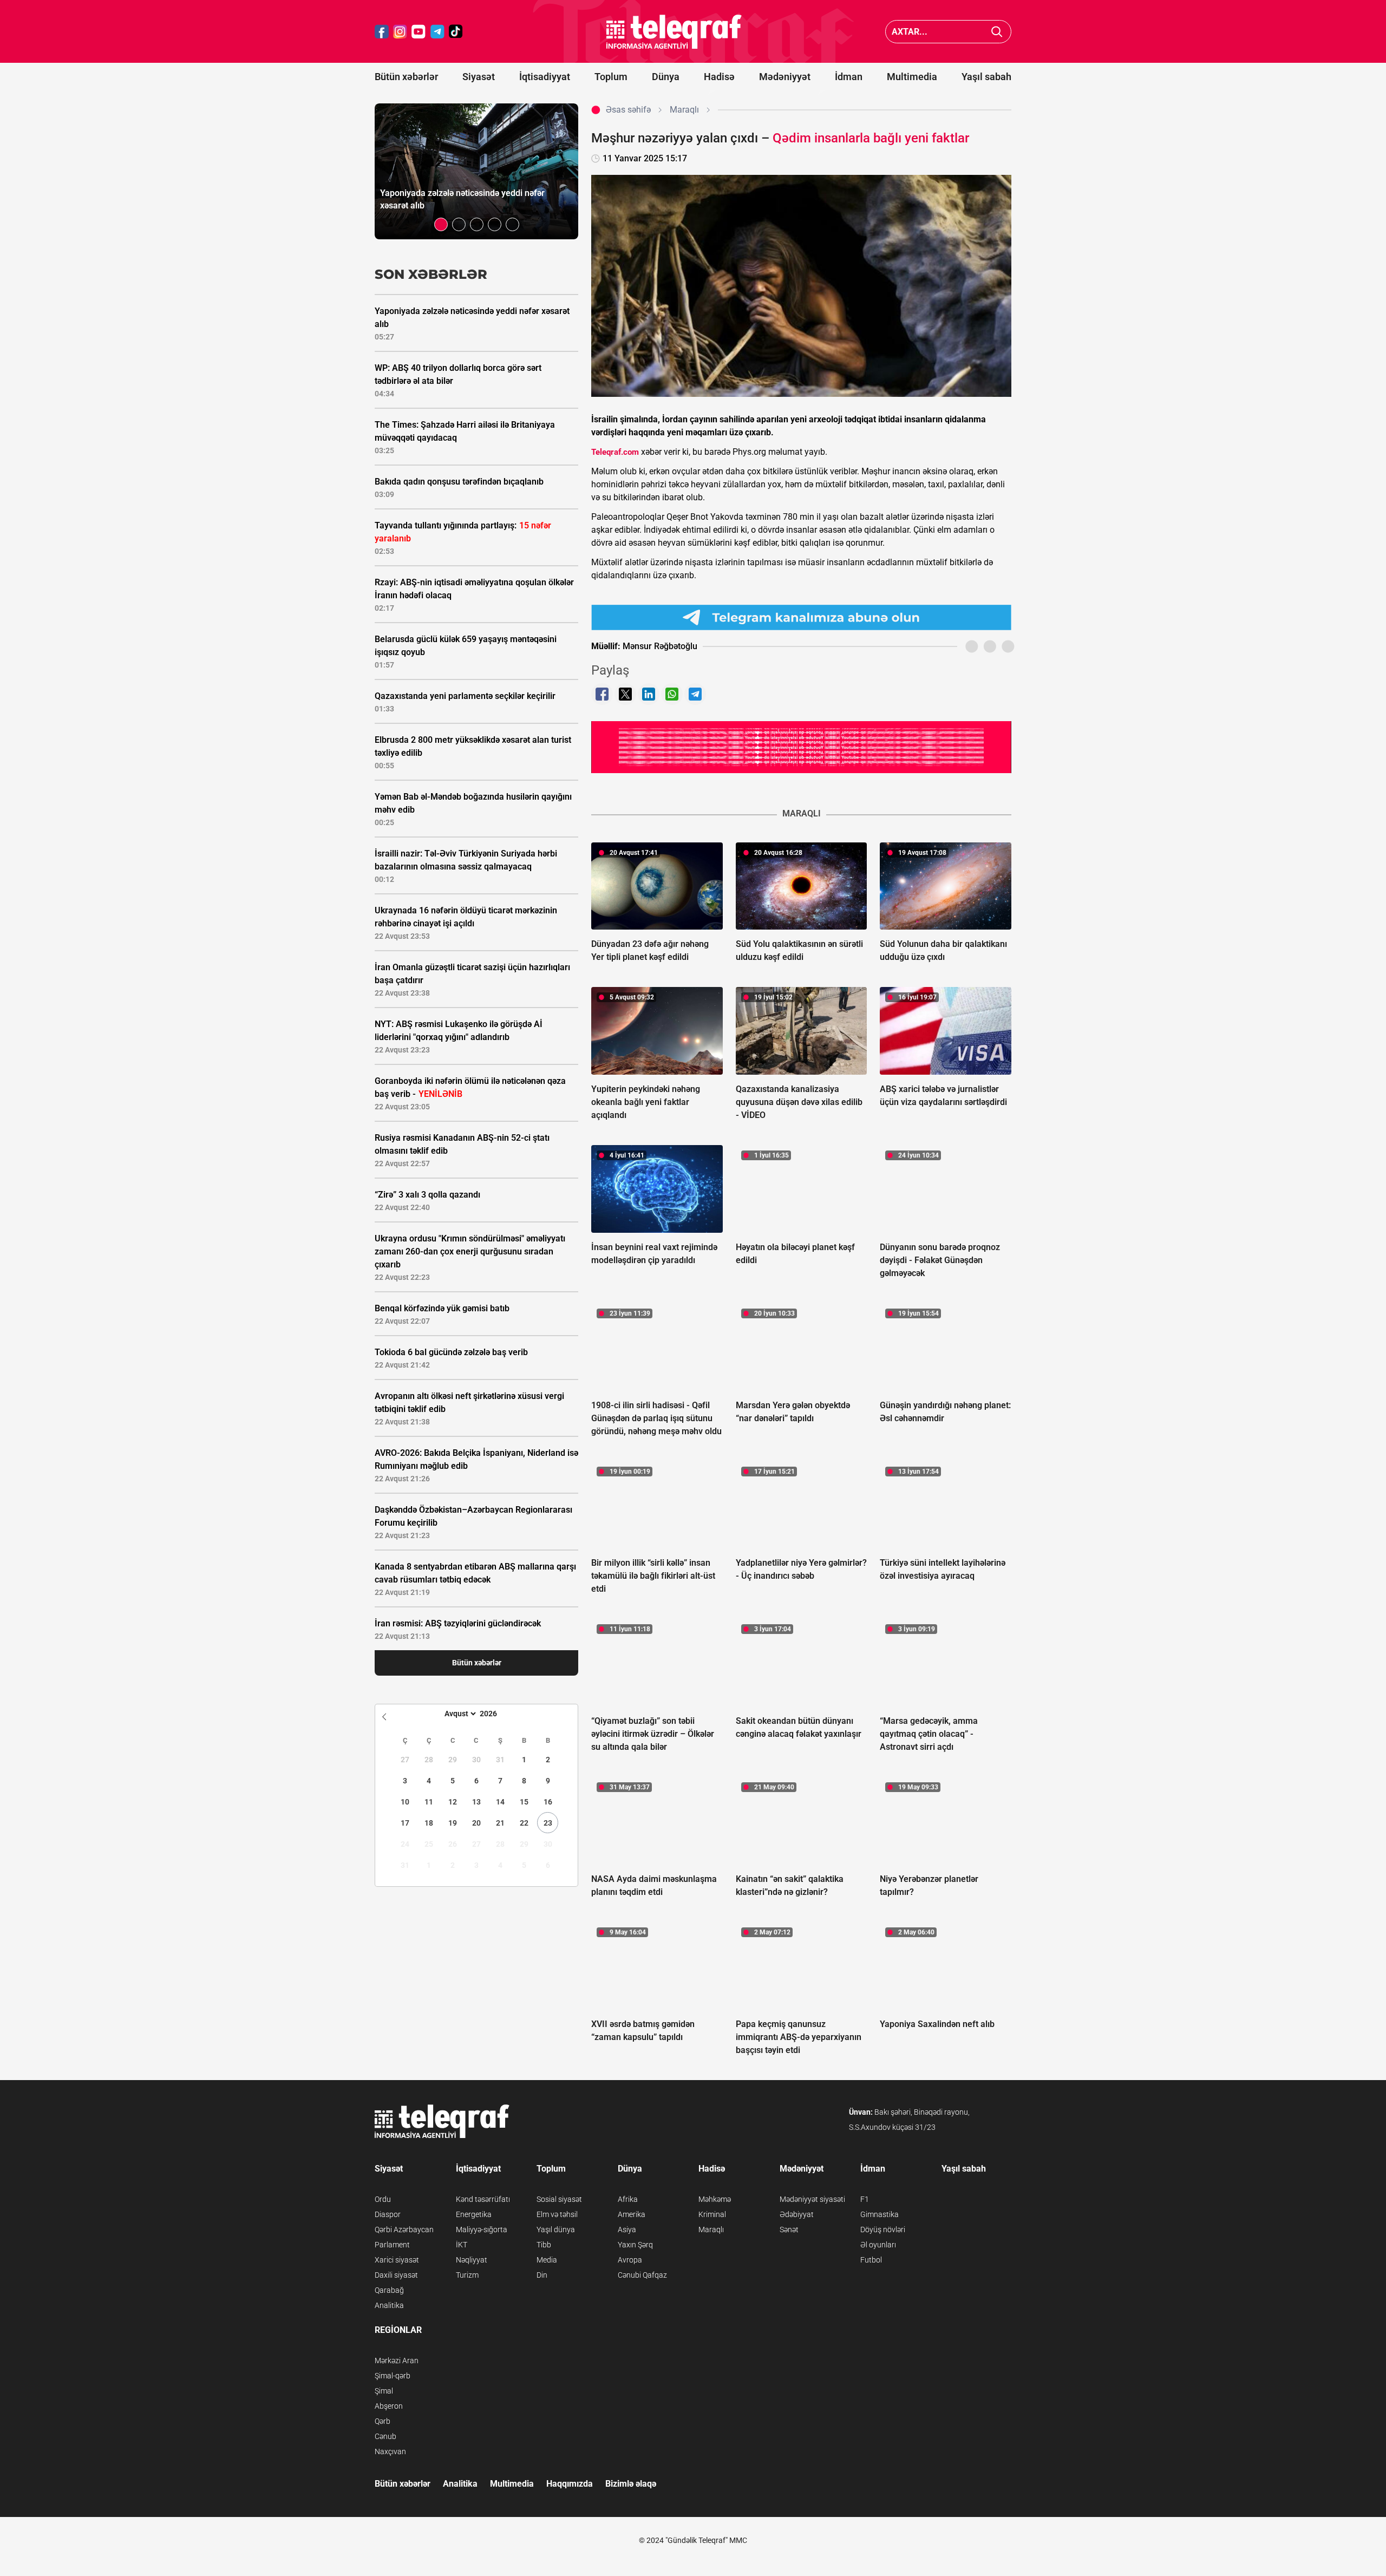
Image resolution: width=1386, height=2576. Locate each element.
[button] (441, 224)
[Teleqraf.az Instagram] (400, 32)
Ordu (383, 2199)
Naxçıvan (390, 2451)
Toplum (611, 77)
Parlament (392, 2245)
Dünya (666, 77)
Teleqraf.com (615, 452)
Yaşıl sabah (986, 77)
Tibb (544, 2245)
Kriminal (712, 2214)
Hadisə (719, 77)
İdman (849, 77)
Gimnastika (880, 2214)
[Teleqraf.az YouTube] (419, 32)
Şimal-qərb (393, 2376)
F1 (865, 2199)
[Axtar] (997, 32)
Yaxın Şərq (635, 2245)
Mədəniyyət (785, 77)
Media (547, 2260)
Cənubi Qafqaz (642, 2275)
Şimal (384, 2391)
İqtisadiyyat (545, 77)
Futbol (871, 2260)
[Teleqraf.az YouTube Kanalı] (801, 747)
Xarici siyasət (397, 2260)
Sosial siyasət (559, 2199)
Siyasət (479, 77)
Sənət (789, 2230)
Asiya (627, 2230)
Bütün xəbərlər (406, 77)
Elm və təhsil (557, 2214)
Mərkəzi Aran (397, 2361)
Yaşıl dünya (556, 2230)
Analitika (389, 2305)
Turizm (467, 2275)
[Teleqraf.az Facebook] (382, 32)
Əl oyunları (878, 2245)
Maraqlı (711, 2230)
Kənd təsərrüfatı (483, 2199)
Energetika (474, 2214)
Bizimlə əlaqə (631, 2484)
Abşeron (389, 2406)
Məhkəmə (715, 2199)
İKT (462, 2245)
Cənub (385, 2436)
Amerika (632, 2214)
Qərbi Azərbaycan (404, 2230)
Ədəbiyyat (797, 2214)
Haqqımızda (570, 2484)
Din (542, 2275)
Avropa (630, 2260)
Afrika (628, 2199)
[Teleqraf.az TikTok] (456, 32)
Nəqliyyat (472, 2260)
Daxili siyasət (396, 2275)
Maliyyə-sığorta (482, 2230)
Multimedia (912, 77)
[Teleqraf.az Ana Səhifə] (674, 32)
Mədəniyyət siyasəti (812, 2199)
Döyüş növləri (883, 2230)
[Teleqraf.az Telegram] (437, 32)
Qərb (383, 2421)
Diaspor (388, 2214)
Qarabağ (389, 2290)
